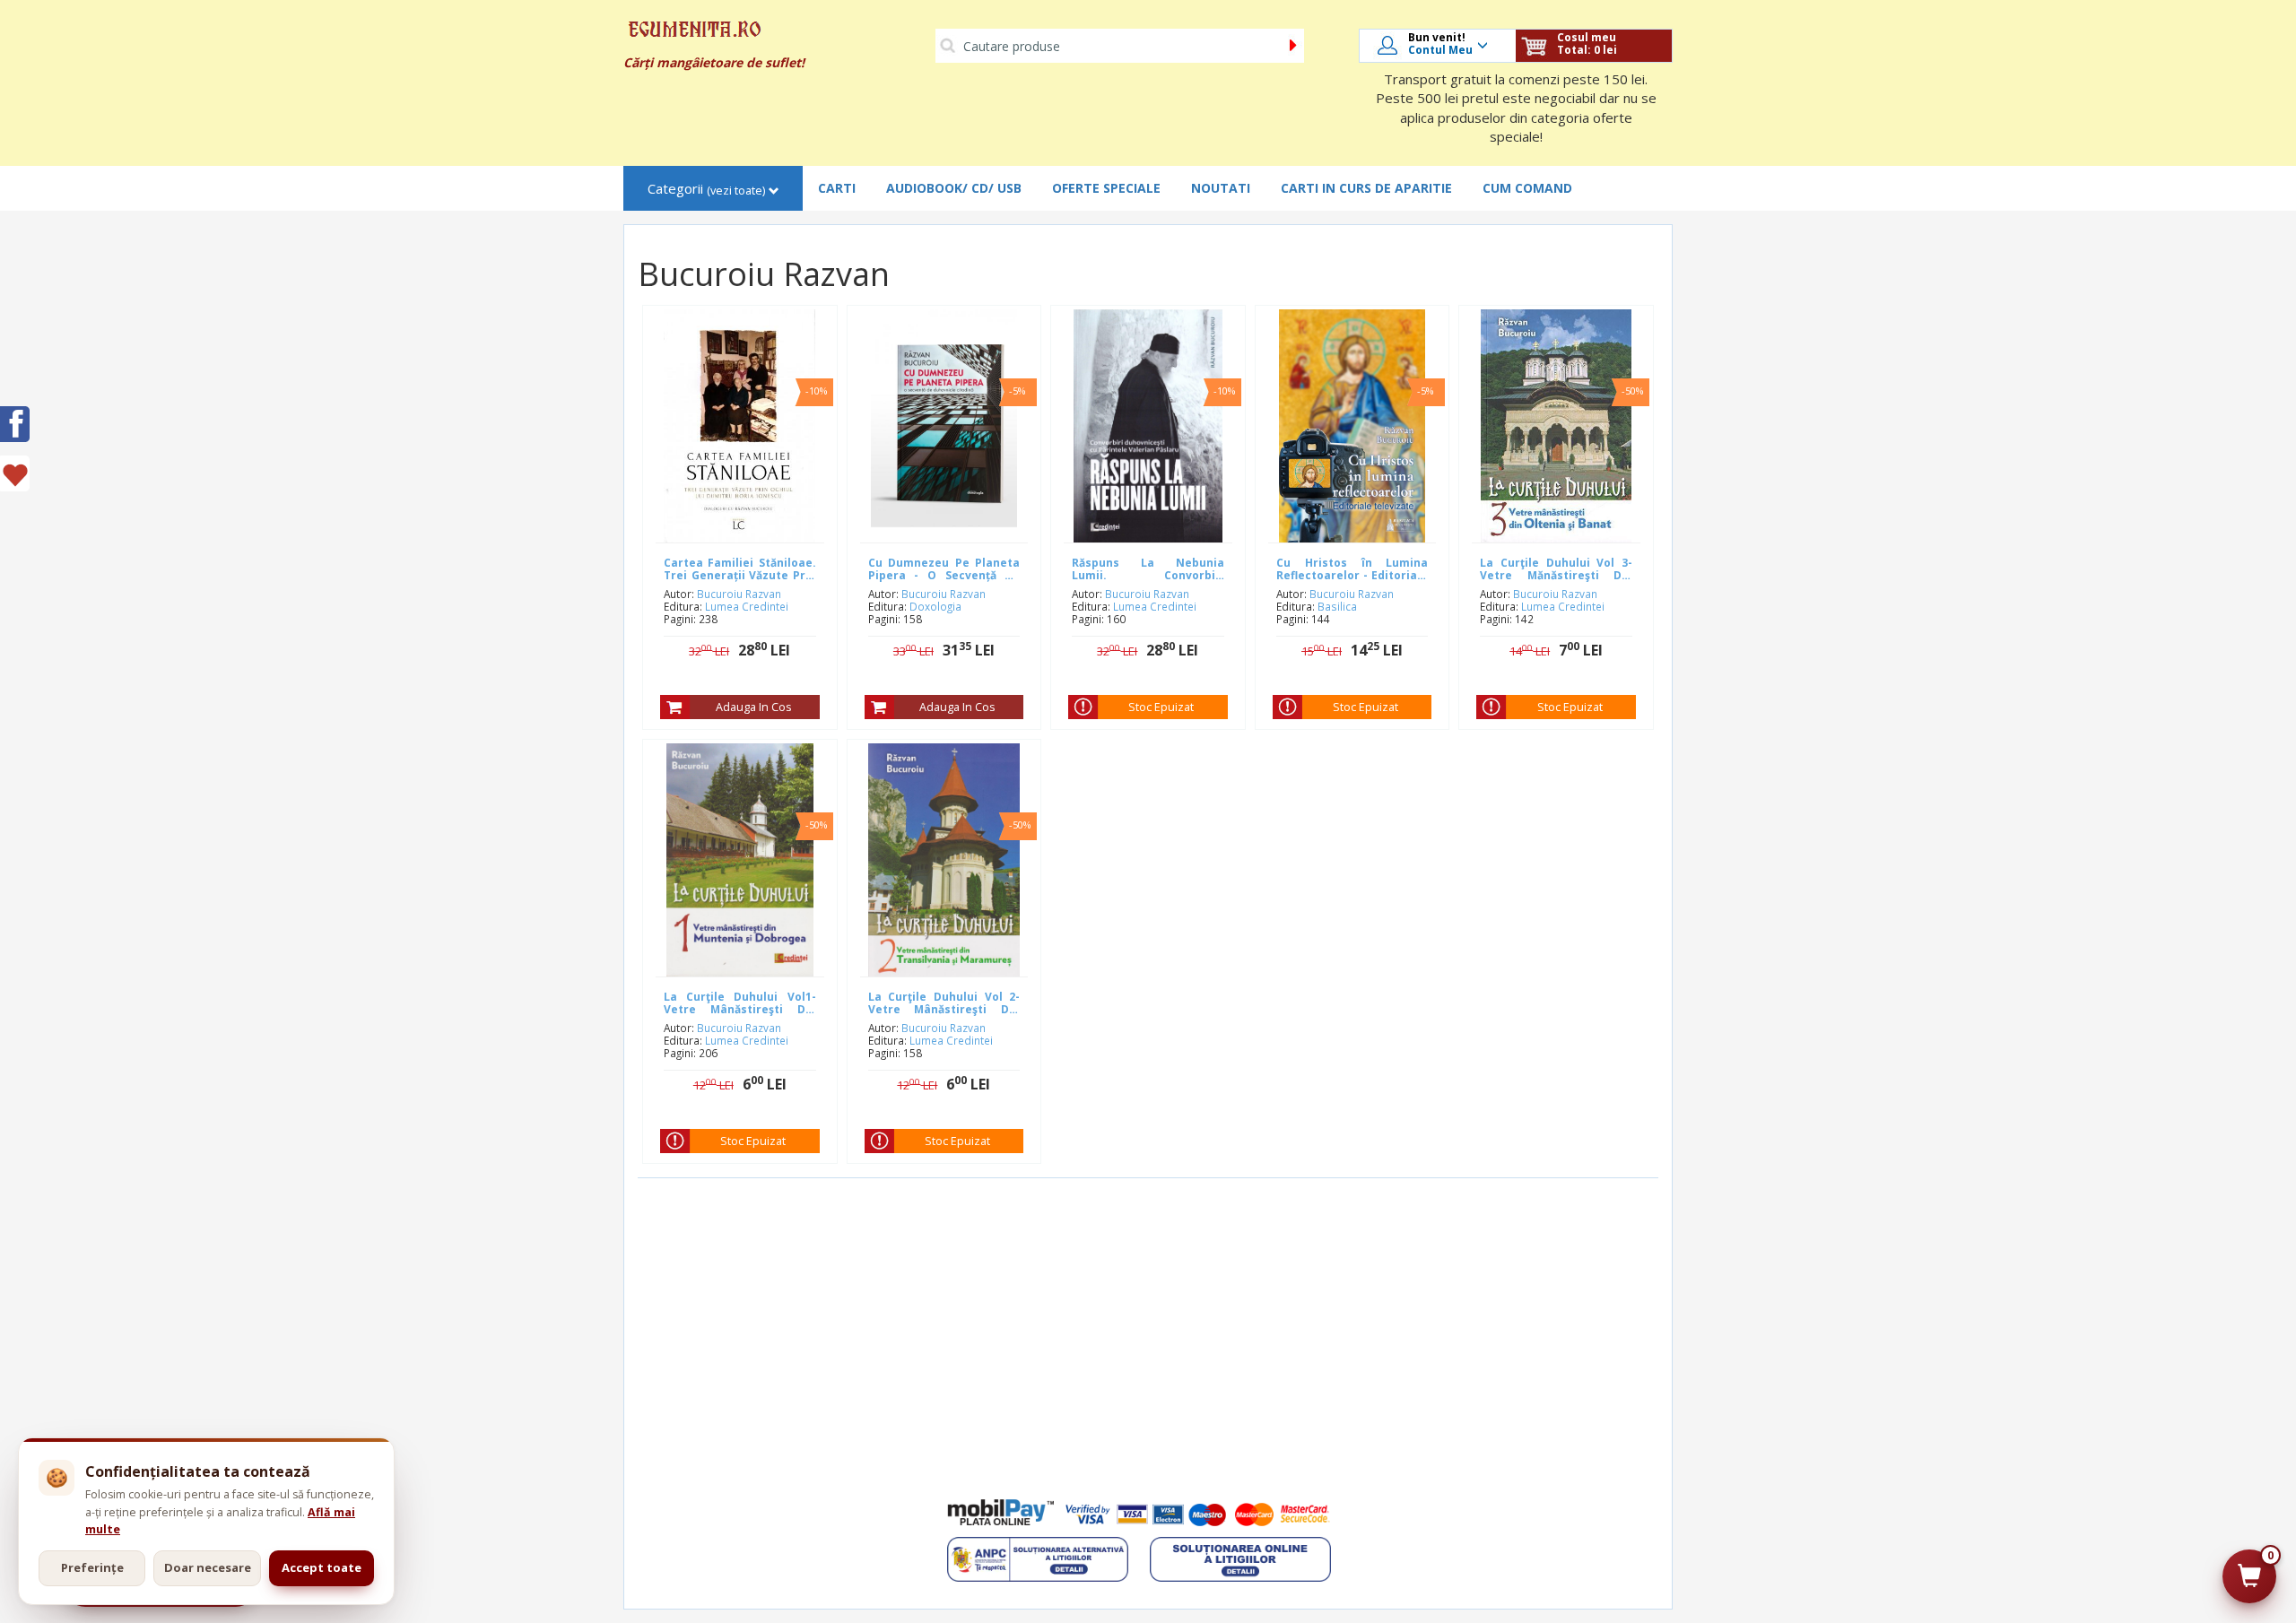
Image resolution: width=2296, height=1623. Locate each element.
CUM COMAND (1527, 188)
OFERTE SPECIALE (1106, 188)
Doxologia (935, 606)
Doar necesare (208, 1567)
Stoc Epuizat (1161, 707)
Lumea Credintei (747, 606)
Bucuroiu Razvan (739, 594)
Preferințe (92, 1567)
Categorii (706, 189)
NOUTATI (1221, 188)
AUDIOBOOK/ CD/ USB (954, 188)
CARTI (837, 188)
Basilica (1337, 606)
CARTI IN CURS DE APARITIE (1366, 188)
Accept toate (322, 1567)
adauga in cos (753, 707)
